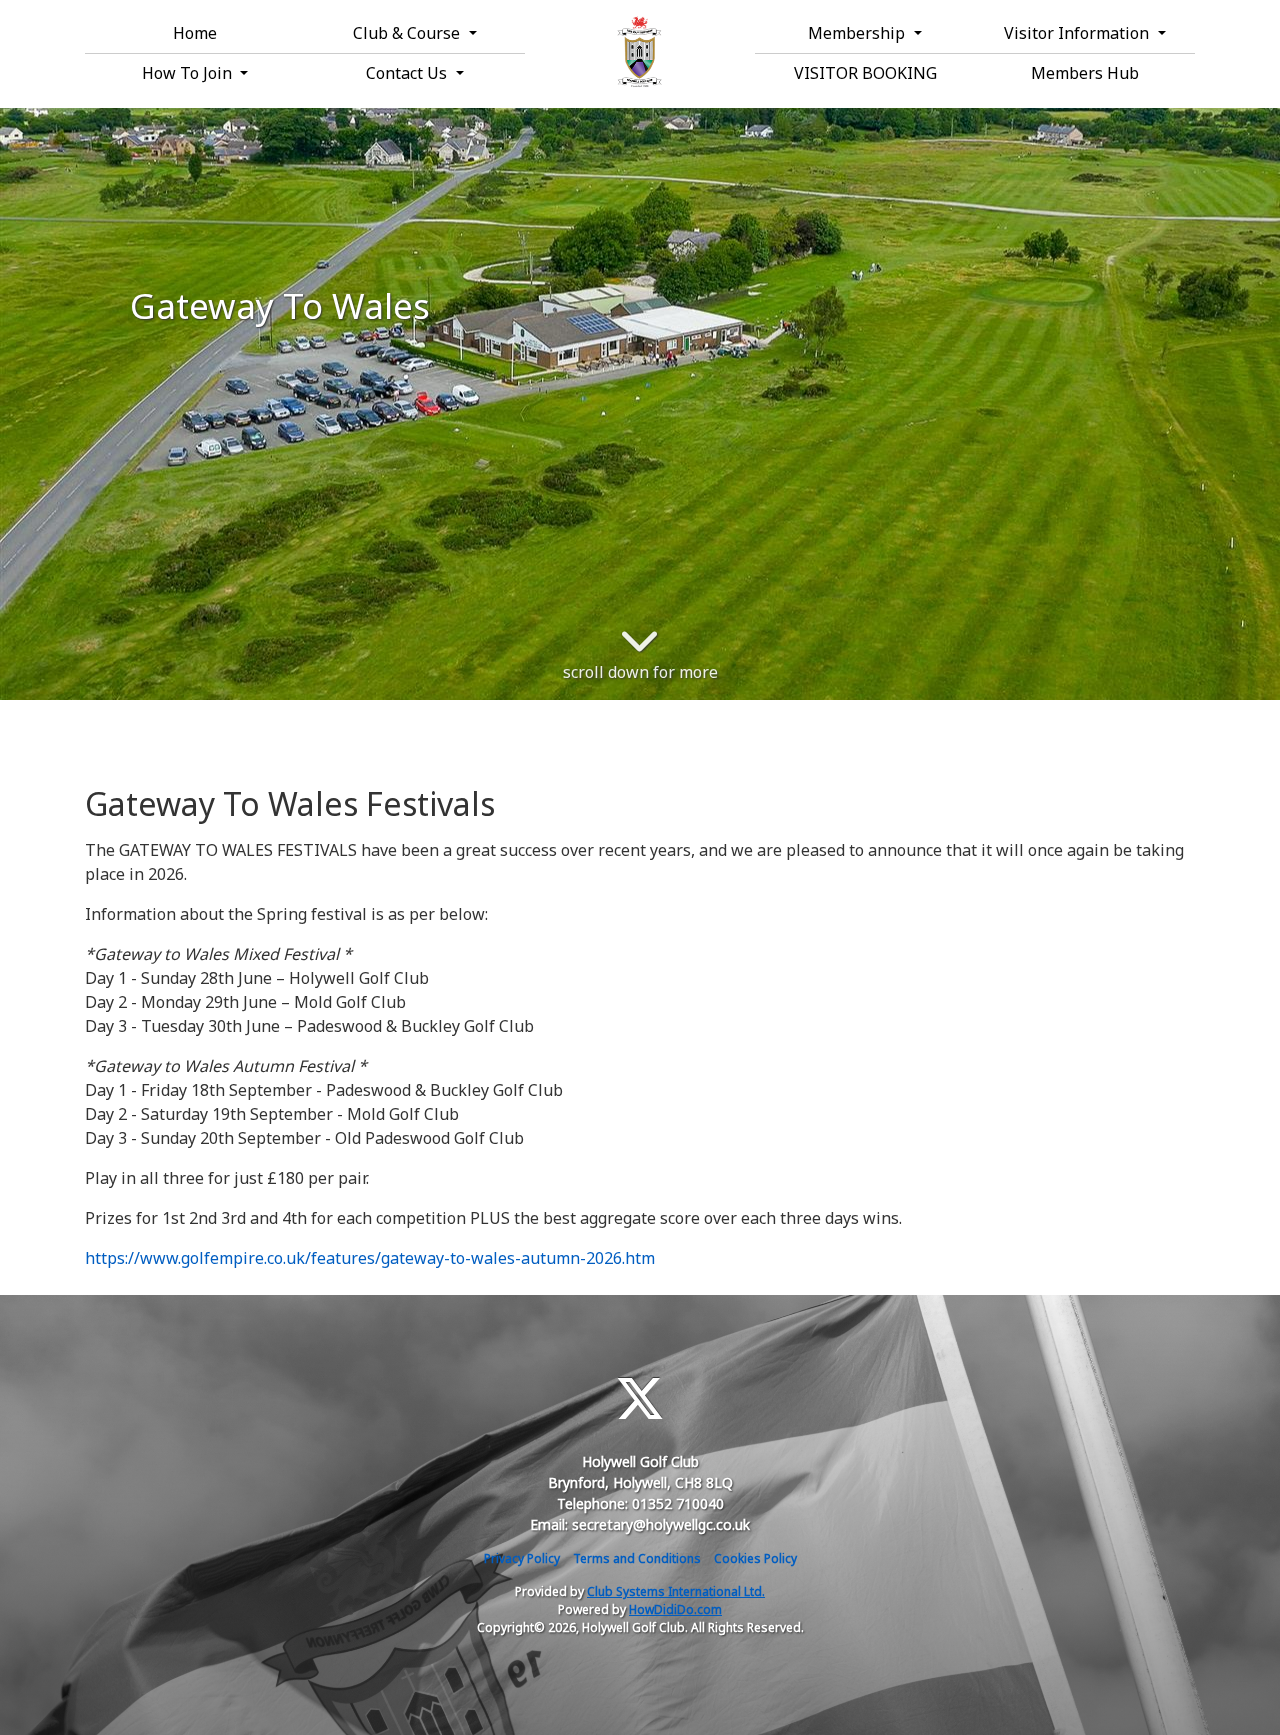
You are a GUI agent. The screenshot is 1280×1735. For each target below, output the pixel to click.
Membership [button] (858, 33)
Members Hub (1085, 73)
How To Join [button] (189, 73)
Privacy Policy (522, 1558)
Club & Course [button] (408, 33)
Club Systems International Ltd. (676, 1591)
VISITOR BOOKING (865, 73)
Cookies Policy (755, 1558)
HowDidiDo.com (675, 1609)
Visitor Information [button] (1078, 33)
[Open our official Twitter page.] (640, 1398)
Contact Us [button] (408, 73)
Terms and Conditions (637, 1558)
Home (195, 33)
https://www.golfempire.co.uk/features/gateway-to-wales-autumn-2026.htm (370, 1258)
